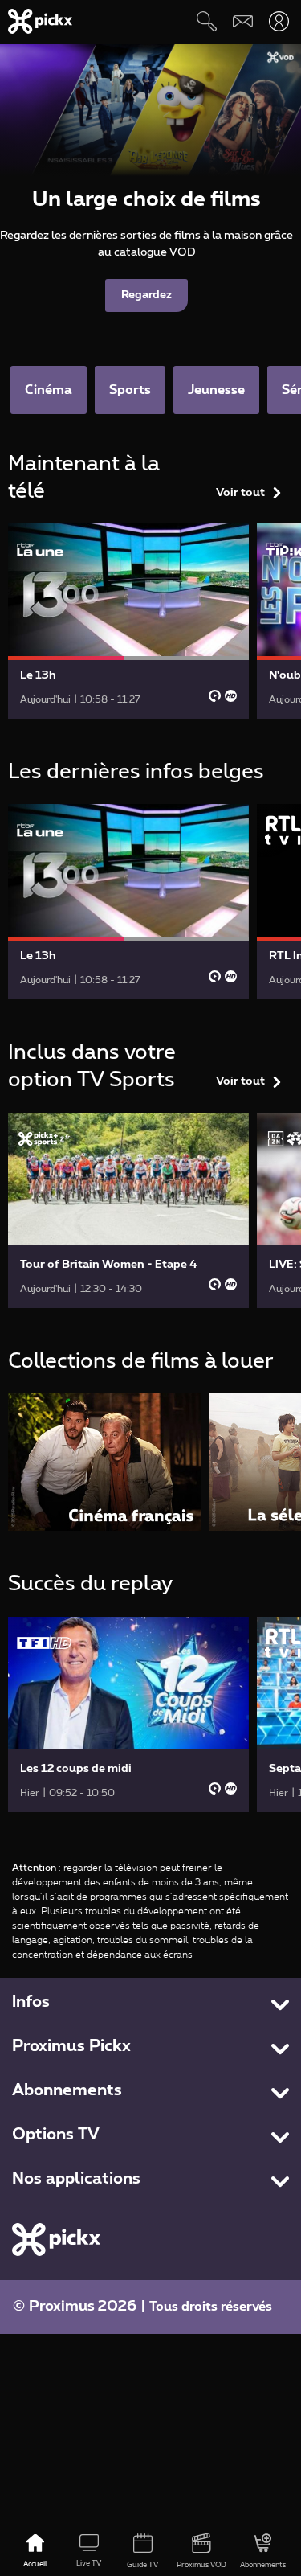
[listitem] (104, 1462)
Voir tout (240, 493)
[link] (128, 621)
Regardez (146, 295)
